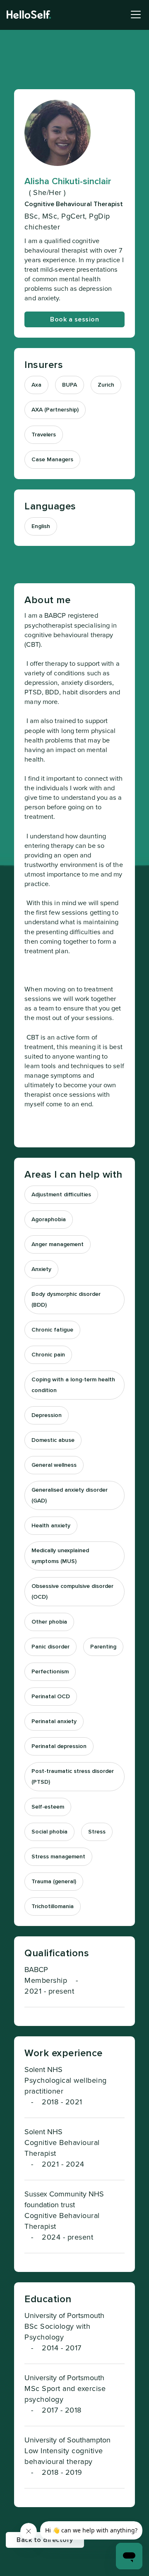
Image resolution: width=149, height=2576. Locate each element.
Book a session (74, 319)
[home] (29, 15)
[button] (134, 15)
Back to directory (45, 2540)
